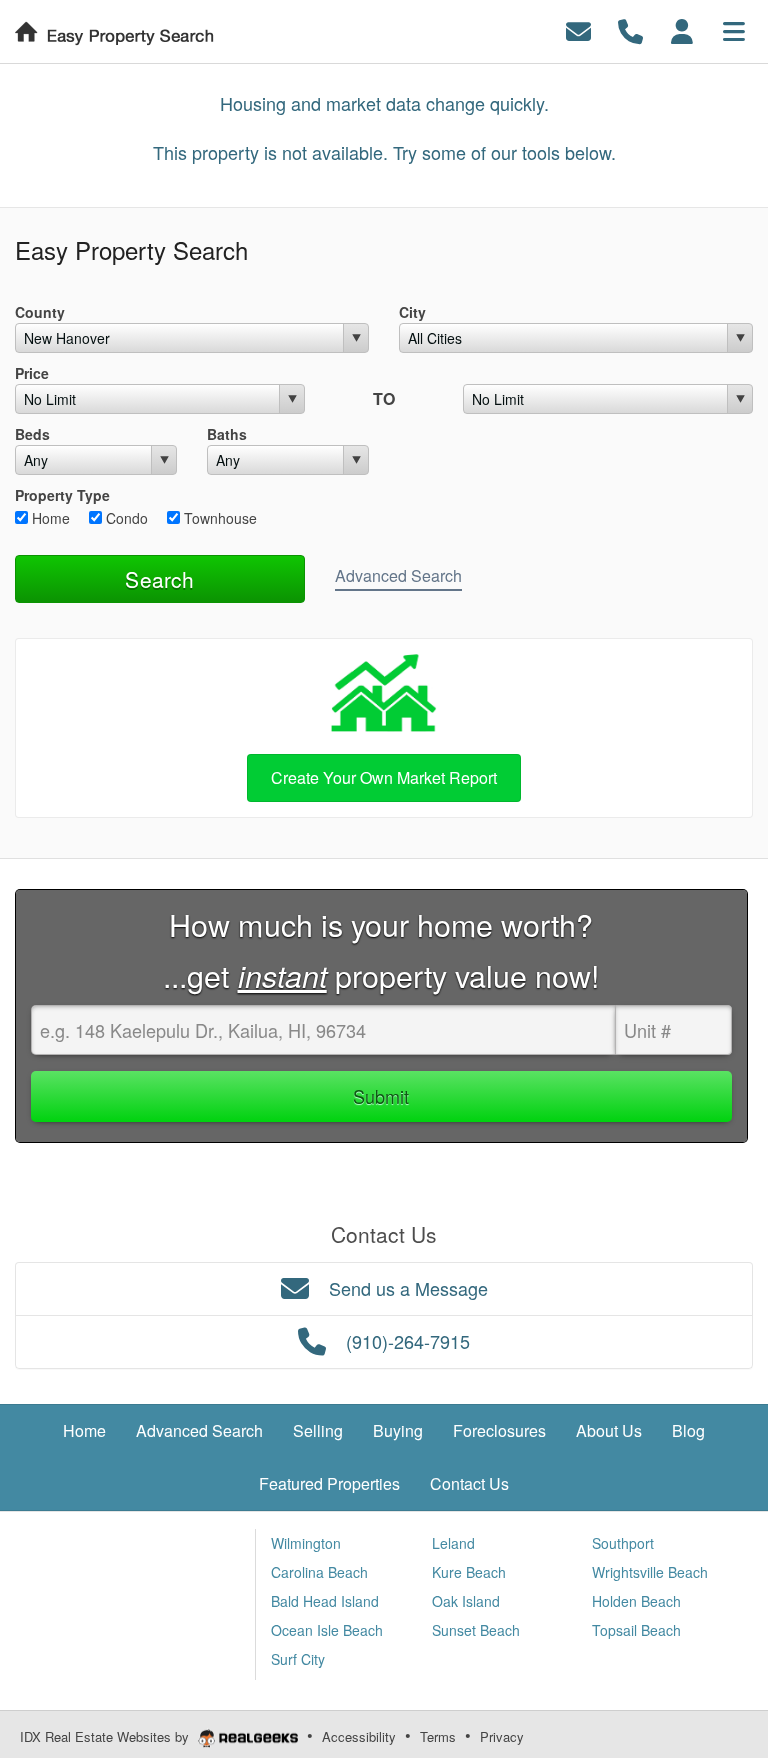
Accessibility (359, 1736)
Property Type (62, 495)
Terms (438, 1736)
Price (32, 373)
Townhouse (218, 518)
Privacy (502, 1736)
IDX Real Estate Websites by (106, 1736)
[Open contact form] (578, 29)
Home (49, 518)
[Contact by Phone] (630, 29)
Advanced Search (398, 575)
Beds (32, 434)
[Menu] (734, 29)
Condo (125, 518)
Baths (227, 434)
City (412, 312)
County (40, 312)
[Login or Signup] (682, 29)
